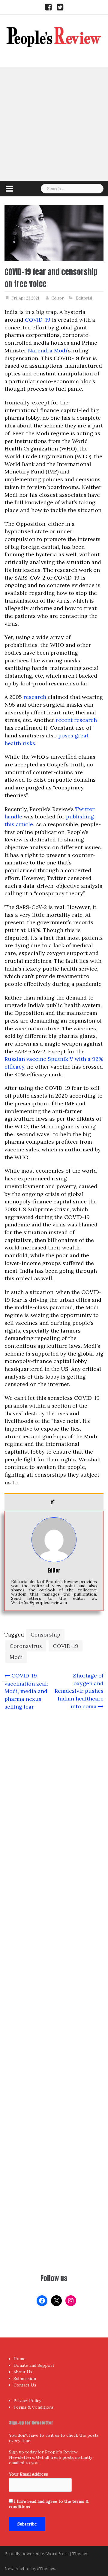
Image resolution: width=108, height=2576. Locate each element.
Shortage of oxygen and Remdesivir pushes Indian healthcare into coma (79, 1691)
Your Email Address (28, 2474)
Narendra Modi (48, 350)
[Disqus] (54, 1951)
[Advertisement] (54, 124)
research (35, 697)
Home (19, 2359)
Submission (25, 2378)
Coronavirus (26, 1646)
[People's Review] (54, 36)
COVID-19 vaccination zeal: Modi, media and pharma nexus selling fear (26, 1691)
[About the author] (54, 1502)
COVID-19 (38, 320)
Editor (57, 298)
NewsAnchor (17, 2569)
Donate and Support (34, 2365)
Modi (16, 1657)
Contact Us (25, 2385)
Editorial (84, 298)
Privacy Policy (27, 2401)
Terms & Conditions (34, 2407)
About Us (23, 2372)
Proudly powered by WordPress (37, 2554)
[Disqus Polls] (54, 1794)
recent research (76, 720)
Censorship (45, 1635)
